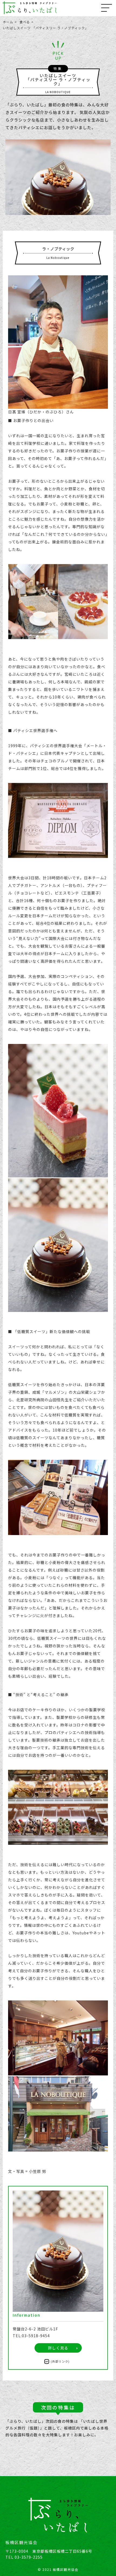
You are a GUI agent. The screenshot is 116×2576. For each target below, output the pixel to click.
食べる (25, 22)
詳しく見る (58, 2348)
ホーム (8, 22)
